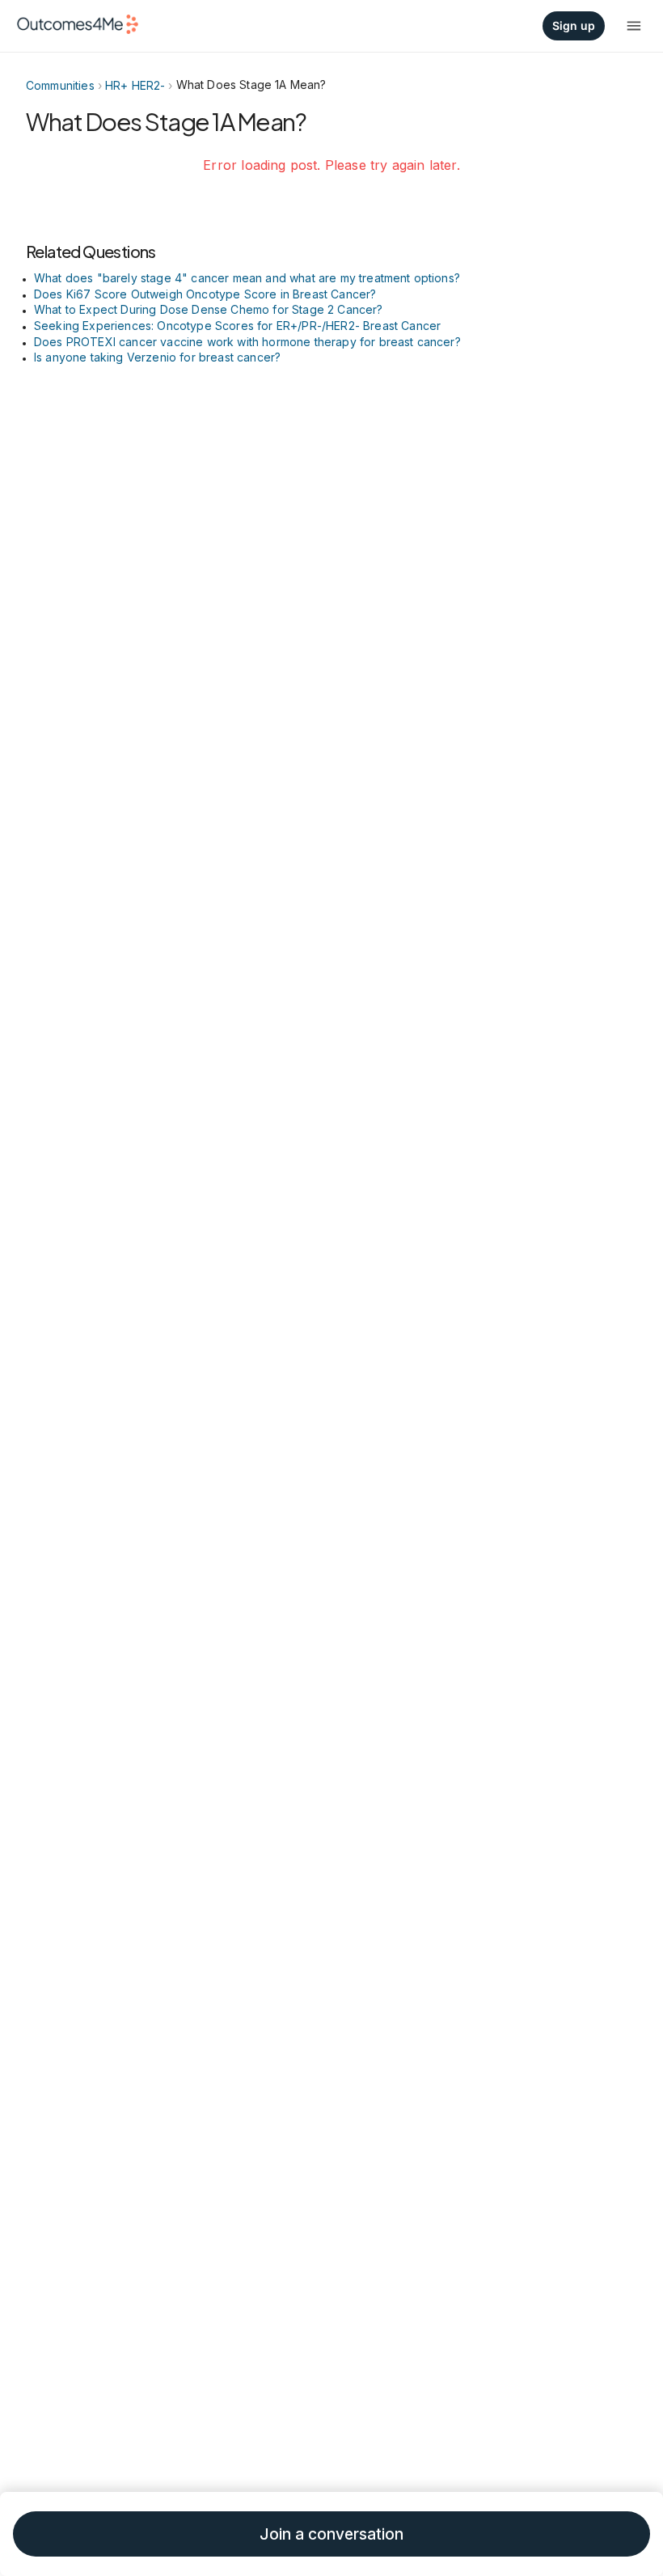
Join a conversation (331, 2534)
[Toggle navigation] (634, 26)
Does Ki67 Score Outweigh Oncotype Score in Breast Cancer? (205, 294)
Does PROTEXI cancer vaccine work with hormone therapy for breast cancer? (247, 342)
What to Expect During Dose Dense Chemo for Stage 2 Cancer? (209, 309)
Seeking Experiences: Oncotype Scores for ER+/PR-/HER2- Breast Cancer (237, 326)
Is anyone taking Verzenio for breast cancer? (157, 357)
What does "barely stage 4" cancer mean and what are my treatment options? (247, 278)
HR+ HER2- (135, 85)
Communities (60, 85)
